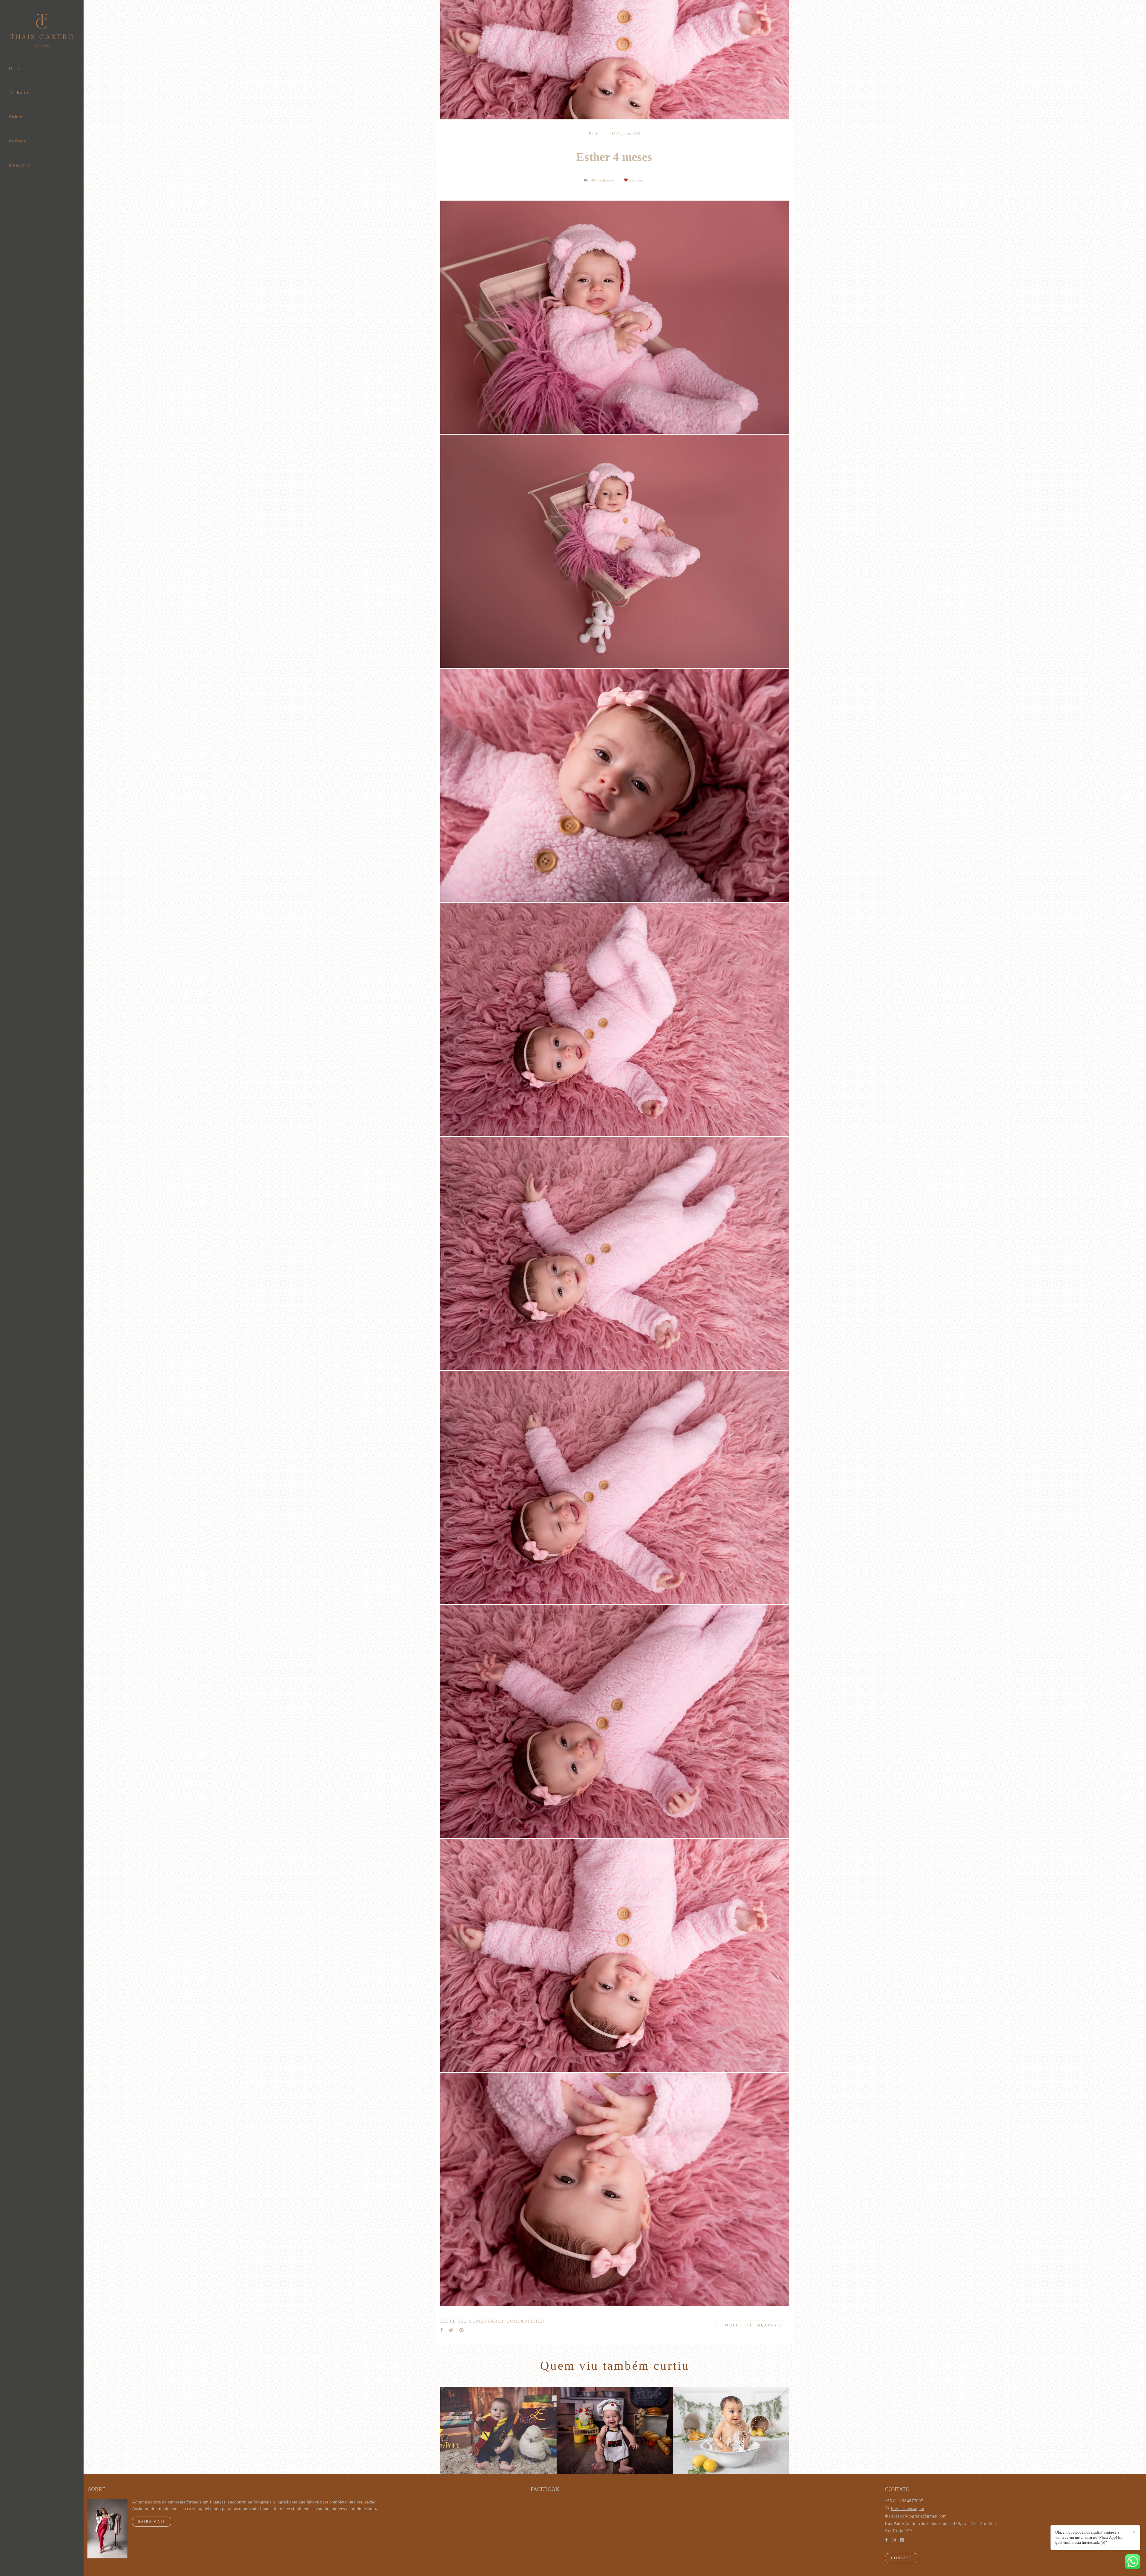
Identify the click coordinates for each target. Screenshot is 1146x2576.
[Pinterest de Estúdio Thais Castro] (902, 2540)
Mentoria (19, 165)
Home (16, 69)
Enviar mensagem (908, 2509)
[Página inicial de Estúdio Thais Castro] (42, 31)
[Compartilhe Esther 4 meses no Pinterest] (462, 2330)
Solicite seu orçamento (753, 2325)
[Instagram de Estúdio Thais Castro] (894, 2540)
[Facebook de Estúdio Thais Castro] (886, 2540)
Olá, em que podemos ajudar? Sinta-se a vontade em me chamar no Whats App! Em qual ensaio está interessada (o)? (1089, 2537)
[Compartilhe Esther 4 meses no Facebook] (442, 2330)
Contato (18, 141)
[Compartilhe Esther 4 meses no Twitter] (451, 2330)
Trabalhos (21, 93)
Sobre (16, 117)
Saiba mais (152, 2522)
